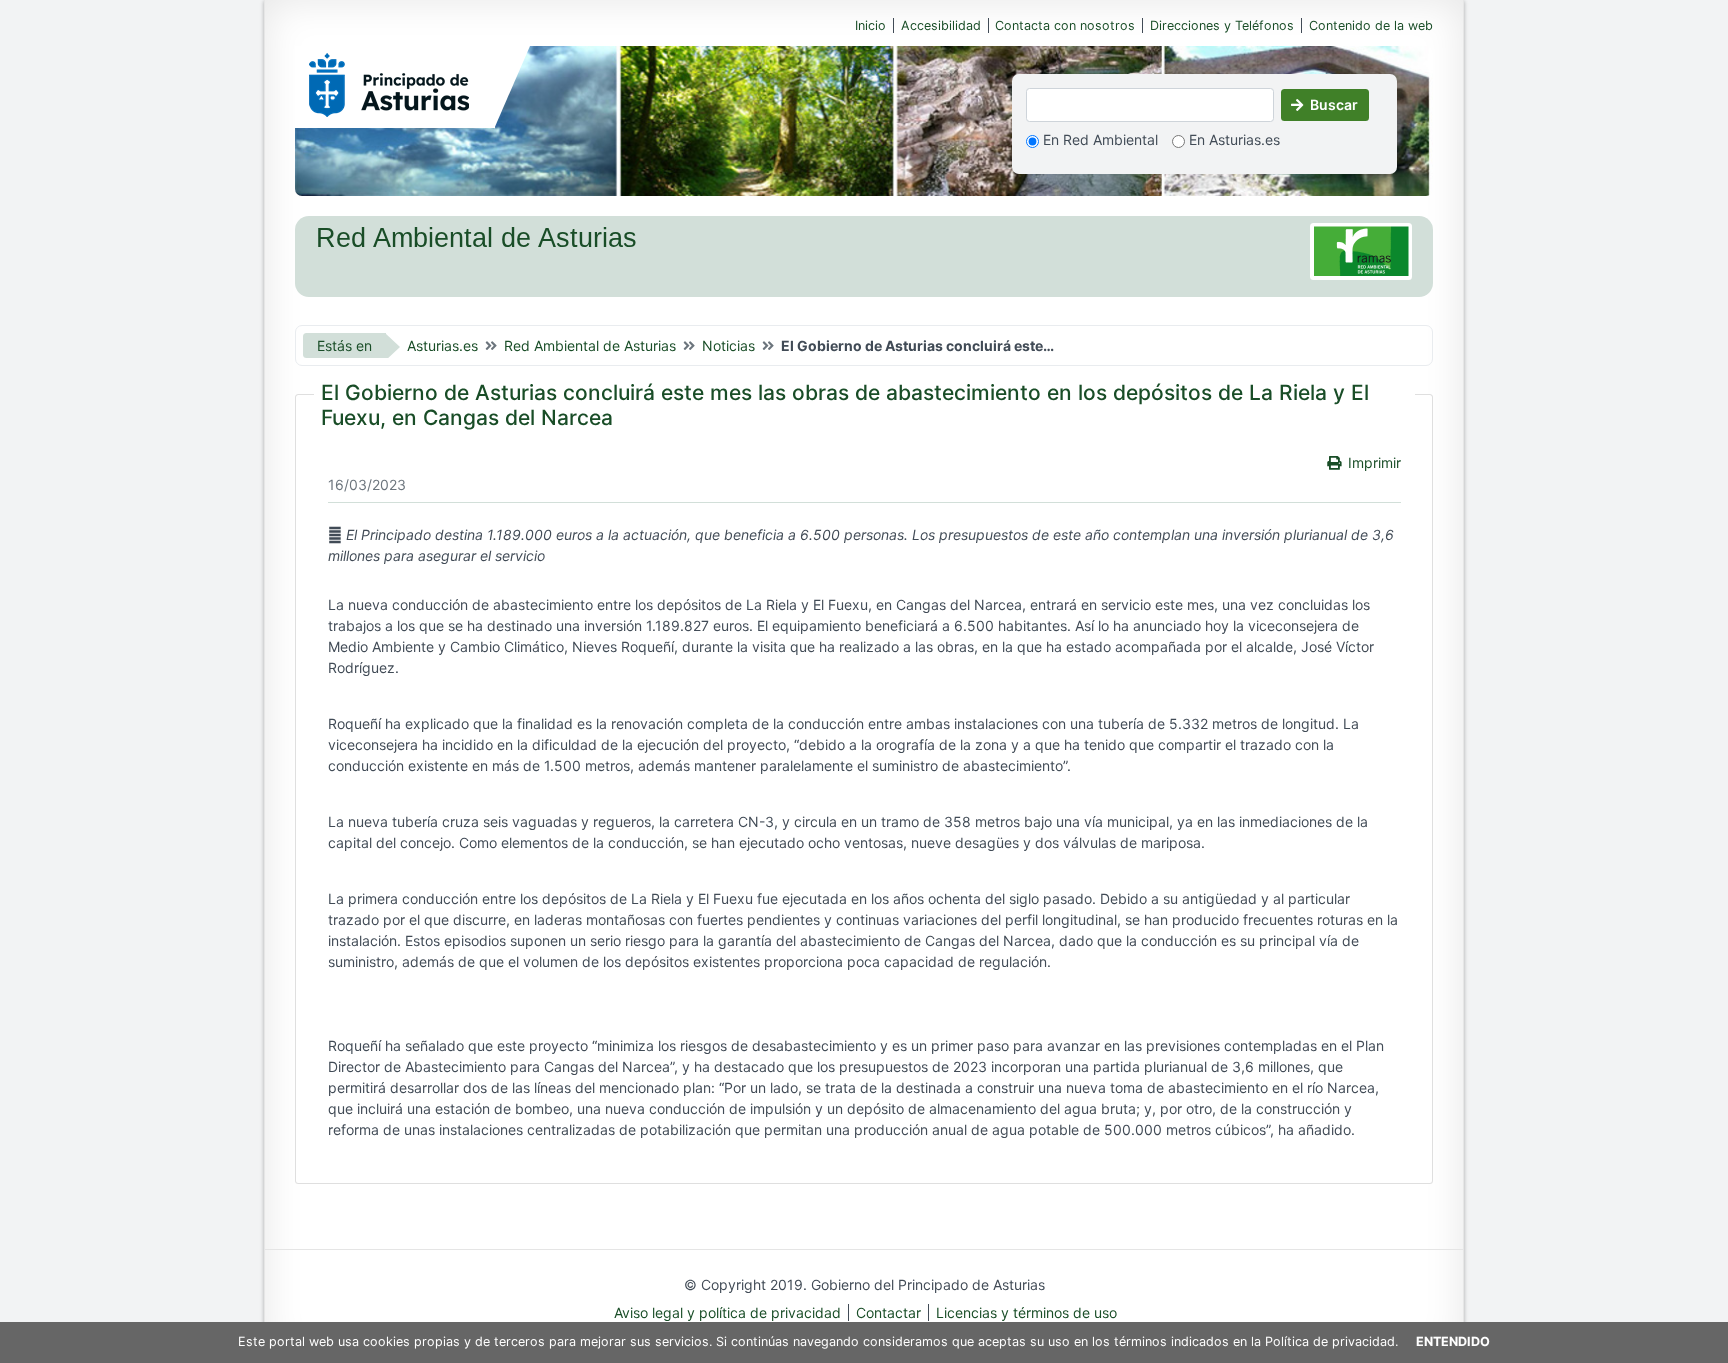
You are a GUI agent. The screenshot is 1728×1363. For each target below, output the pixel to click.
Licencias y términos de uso (1026, 1312)
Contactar (888, 1312)
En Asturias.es (1232, 139)
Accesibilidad (941, 25)
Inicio (870, 25)
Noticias (728, 345)
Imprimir (1374, 462)
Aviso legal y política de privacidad (727, 1312)
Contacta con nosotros (1065, 25)
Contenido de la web (1371, 25)
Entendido (1453, 1341)
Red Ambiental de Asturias (590, 345)
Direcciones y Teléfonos (1222, 25)
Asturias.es (442, 345)
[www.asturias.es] (389, 81)
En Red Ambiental (1098, 139)
